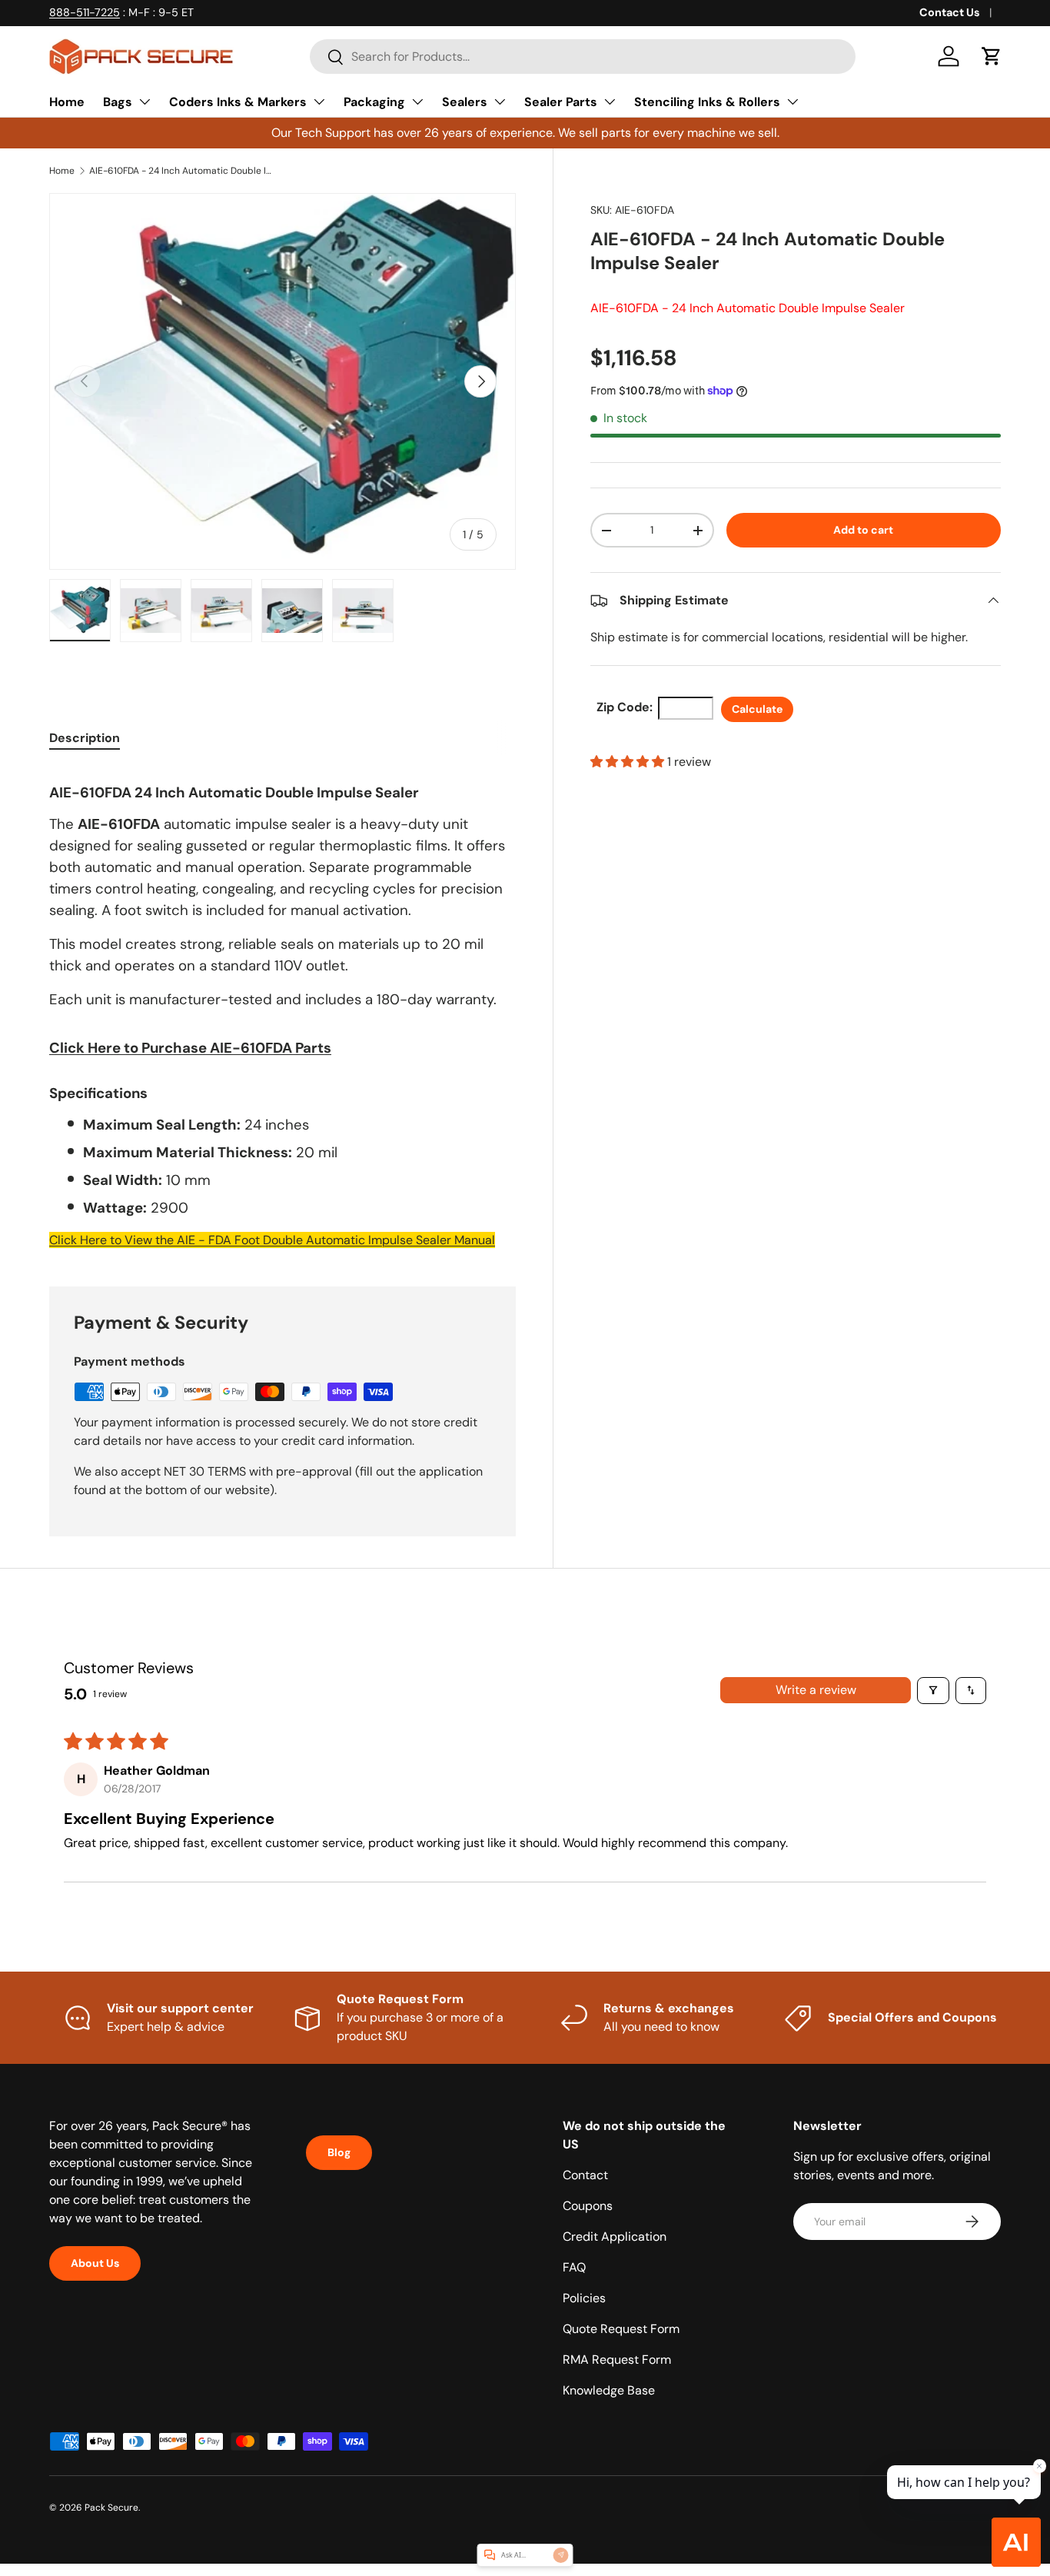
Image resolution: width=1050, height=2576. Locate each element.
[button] (992, 56)
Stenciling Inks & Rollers (707, 102)
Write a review (816, 1690)
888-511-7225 (85, 12)
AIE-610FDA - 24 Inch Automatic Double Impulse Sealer (181, 171)
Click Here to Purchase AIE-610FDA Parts (190, 1048)
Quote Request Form (621, 2329)
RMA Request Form (617, 2360)
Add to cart (863, 530)
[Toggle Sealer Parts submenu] (610, 102)
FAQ (574, 2267)
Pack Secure (111, 2508)
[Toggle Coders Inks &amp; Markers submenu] (319, 102)
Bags (118, 102)
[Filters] (933, 1691)
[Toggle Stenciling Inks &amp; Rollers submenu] (792, 102)
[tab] (85, 738)
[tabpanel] (282, 1008)
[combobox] (583, 57)
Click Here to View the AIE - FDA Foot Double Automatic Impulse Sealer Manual (272, 1240)
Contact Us (950, 12)
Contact (585, 2175)
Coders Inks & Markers (238, 102)
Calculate (757, 709)
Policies (584, 2298)
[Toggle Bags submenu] (145, 102)
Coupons (588, 2206)
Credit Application (615, 2237)
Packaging (374, 102)
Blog (339, 2152)
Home (67, 102)
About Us (95, 2263)
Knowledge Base (609, 2390)
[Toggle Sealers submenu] (500, 102)
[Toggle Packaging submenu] (417, 102)
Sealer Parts (561, 102)
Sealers (465, 102)
